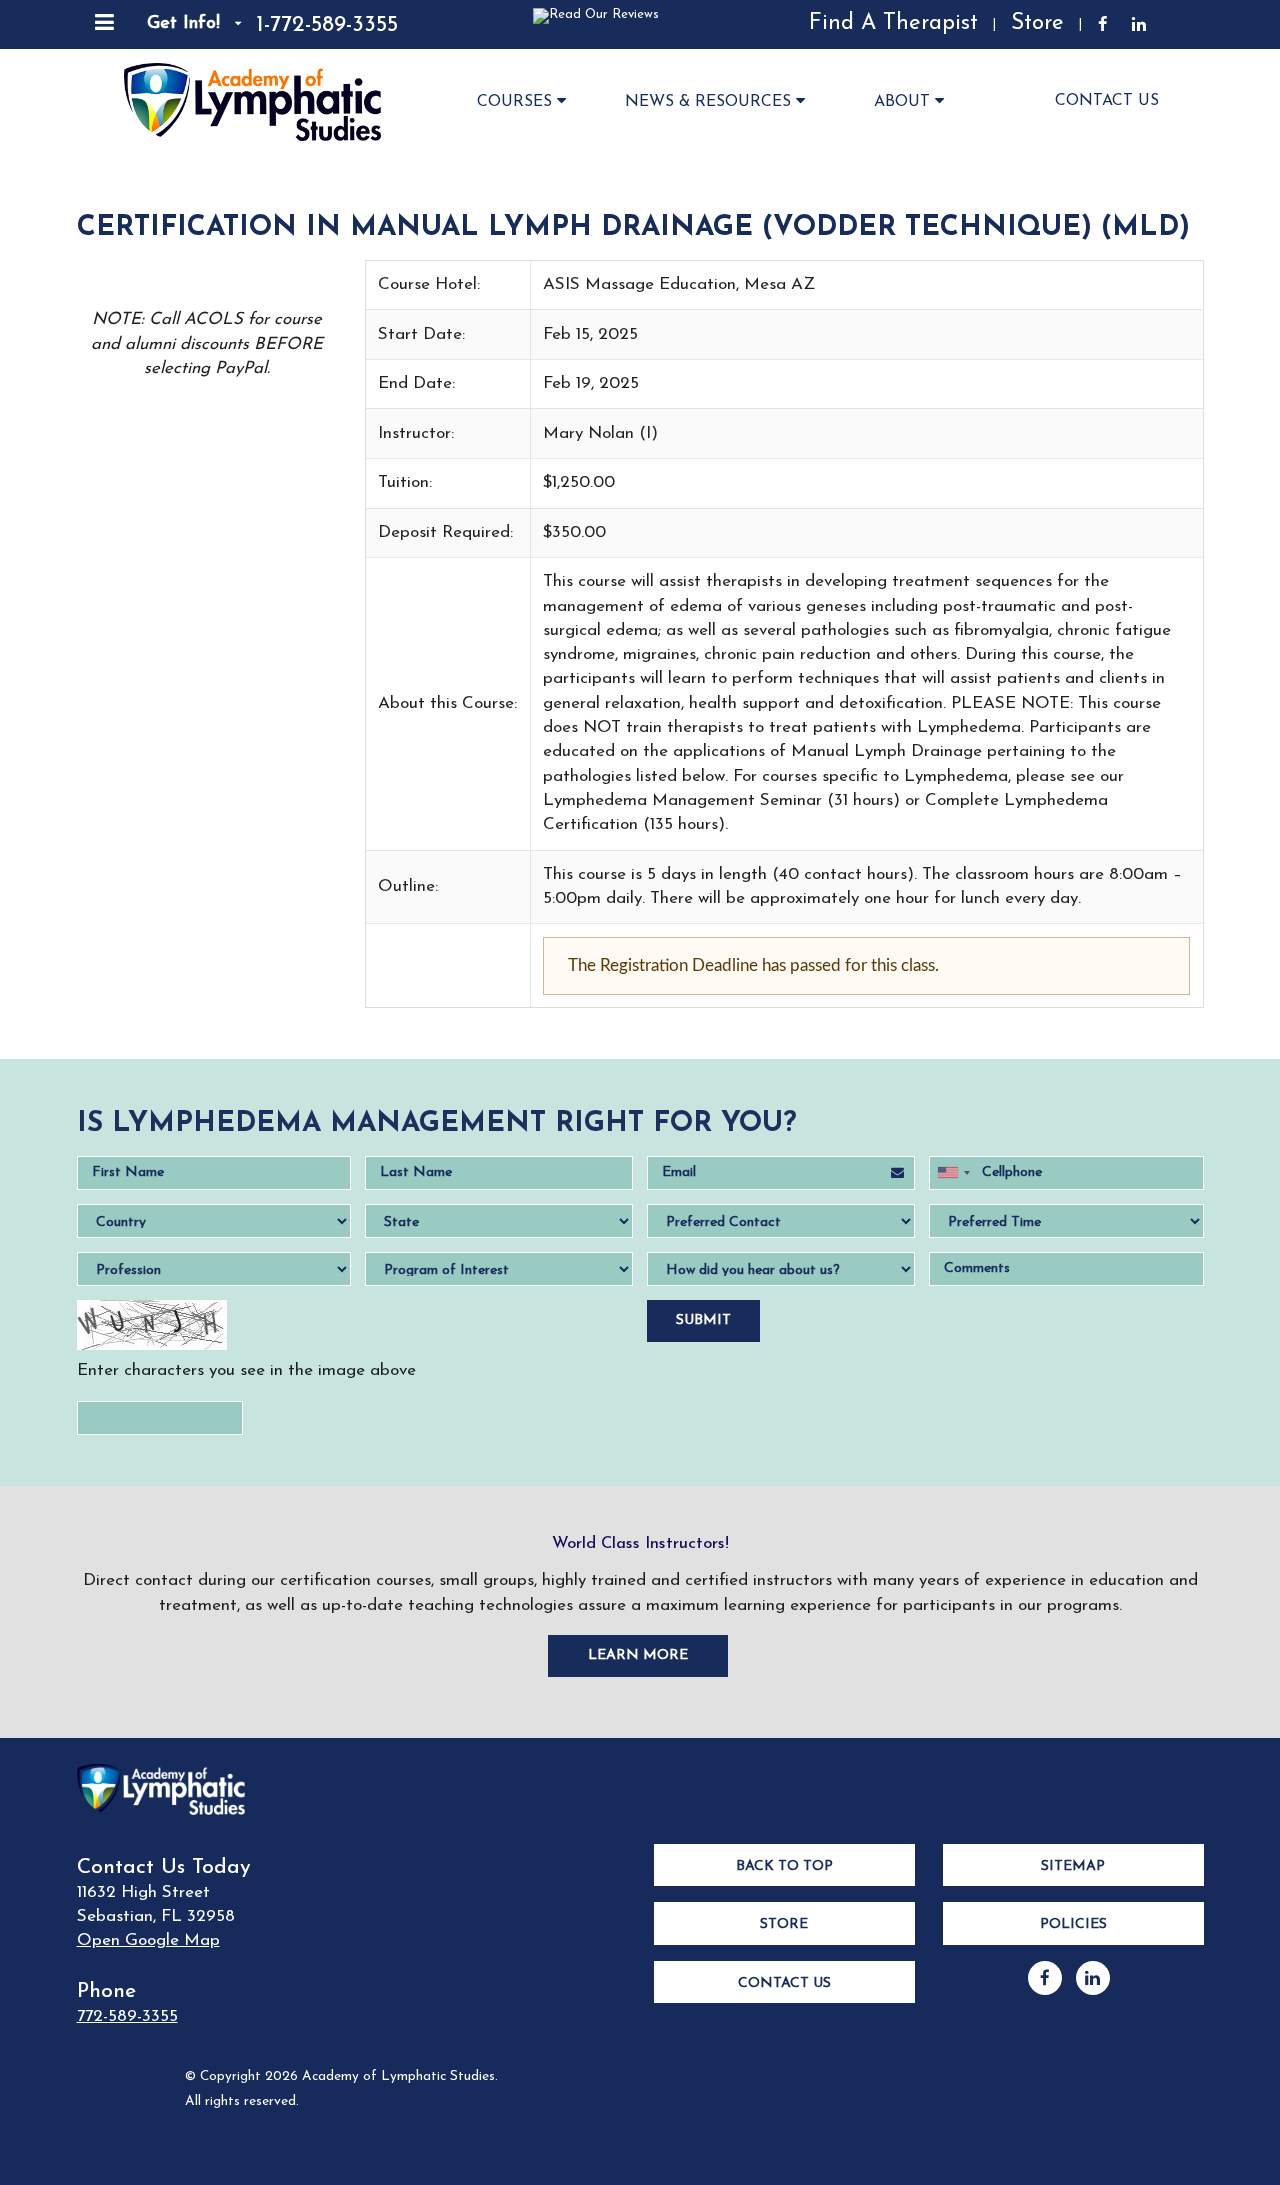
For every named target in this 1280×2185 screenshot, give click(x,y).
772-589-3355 (127, 2016)
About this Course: (447, 703)
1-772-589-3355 (327, 25)
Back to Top (784, 1866)
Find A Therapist (893, 23)
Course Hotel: (429, 284)
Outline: (408, 886)
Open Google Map (148, 1940)
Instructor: (416, 433)
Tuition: (405, 482)
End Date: (416, 383)
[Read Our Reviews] (536, 24)
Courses (514, 102)
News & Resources (708, 102)
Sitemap (1073, 1866)
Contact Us (1107, 101)
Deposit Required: (445, 532)
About (902, 102)
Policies (1073, 1924)
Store (1037, 23)
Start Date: (421, 334)
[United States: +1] (953, 1173)
